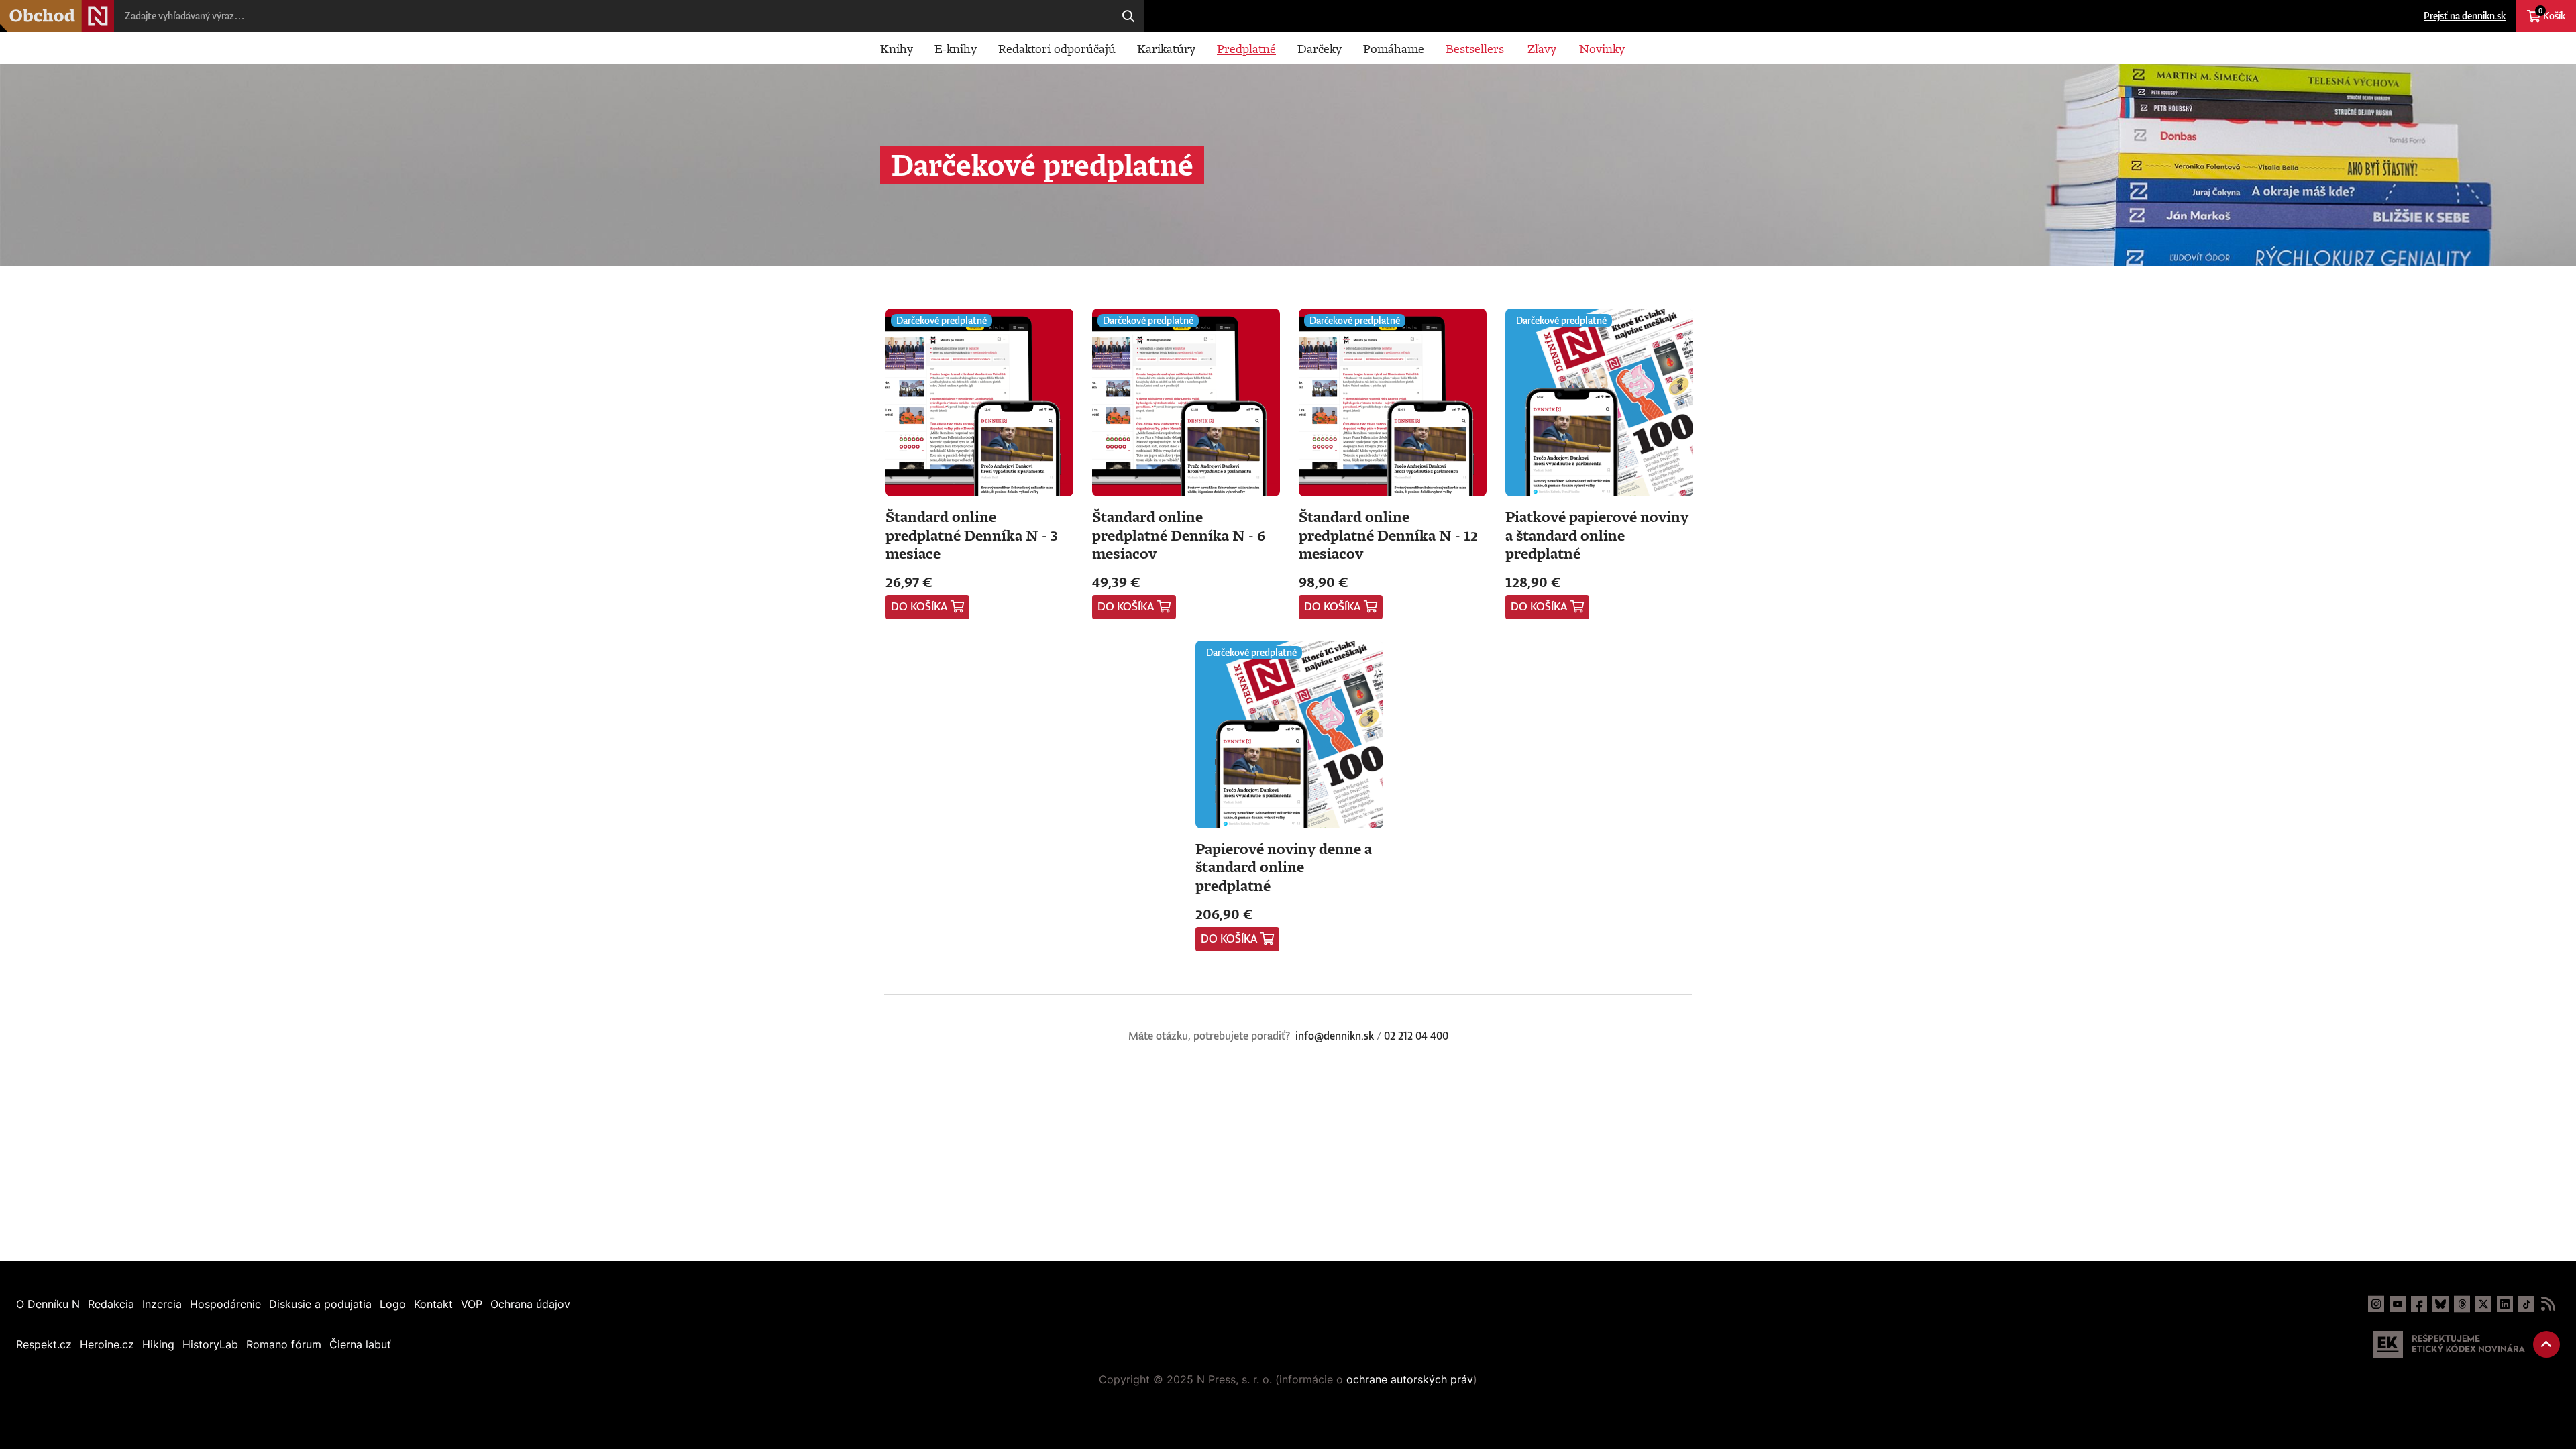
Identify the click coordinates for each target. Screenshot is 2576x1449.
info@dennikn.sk (1335, 1036)
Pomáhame (1394, 48)
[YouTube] (2398, 1304)
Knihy (897, 48)
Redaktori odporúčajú (1057, 48)
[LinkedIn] (2505, 1304)
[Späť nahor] (2546, 1344)
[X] (2483, 1304)
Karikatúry (1166, 48)
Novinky (1602, 48)
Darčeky (1320, 48)
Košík (2552, 14)
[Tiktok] (2526, 1304)
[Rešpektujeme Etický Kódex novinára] (2449, 1344)
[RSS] (2548, 1304)
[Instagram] (2376, 1304)
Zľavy (1542, 48)
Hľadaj (1128, 16)
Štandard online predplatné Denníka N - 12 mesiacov (1388, 535)
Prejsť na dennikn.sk (2465, 16)
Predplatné (1246, 48)
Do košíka (919, 606)
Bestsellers (1475, 48)
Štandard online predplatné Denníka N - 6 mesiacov (1179, 535)
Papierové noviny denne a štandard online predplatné (1284, 867)
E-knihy (956, 48)
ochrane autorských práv (1410, 1379)
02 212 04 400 (1416, 1036)
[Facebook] (2419, 1304)
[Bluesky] (2440, 1304)
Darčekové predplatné (942, 320)
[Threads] (2462, 1304)
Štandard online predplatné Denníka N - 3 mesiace (972, 535)
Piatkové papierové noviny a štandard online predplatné (1597, 535)
